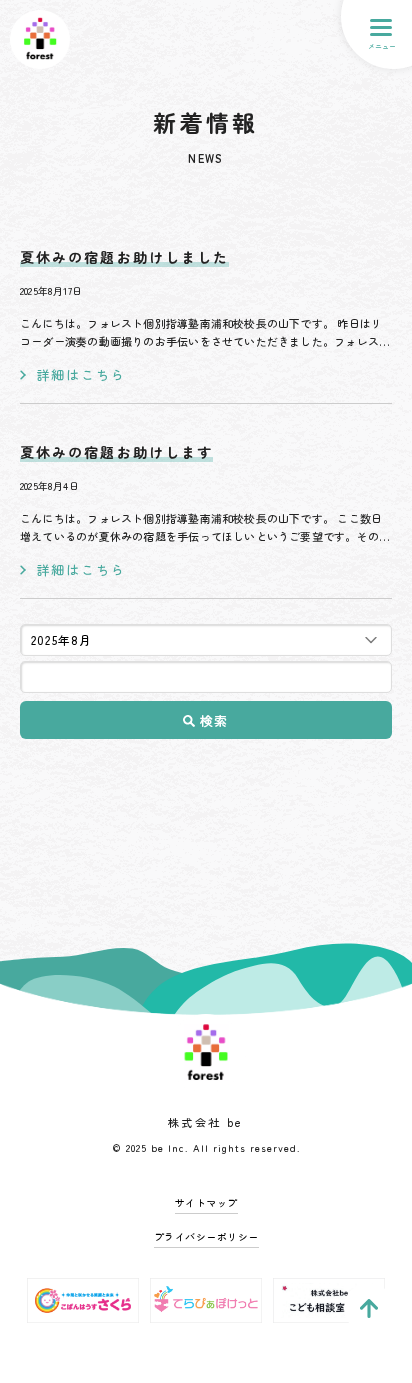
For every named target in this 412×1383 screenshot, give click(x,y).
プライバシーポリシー (206, 1236)
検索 (214, 720)
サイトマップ (206, 1202)
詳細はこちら (81, 374)
